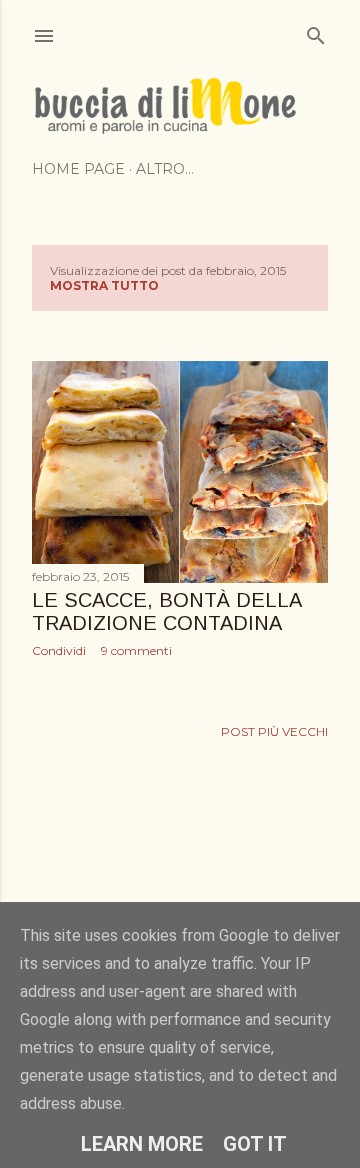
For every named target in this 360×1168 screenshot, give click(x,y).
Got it (255, 1144)
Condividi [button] (59, 650)
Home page (78, 169)
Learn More (142, 1144)
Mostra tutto (104, 285)
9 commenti (136, 650)
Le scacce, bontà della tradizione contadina (166, 611)
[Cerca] (316, 31)
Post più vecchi (274, 731)
